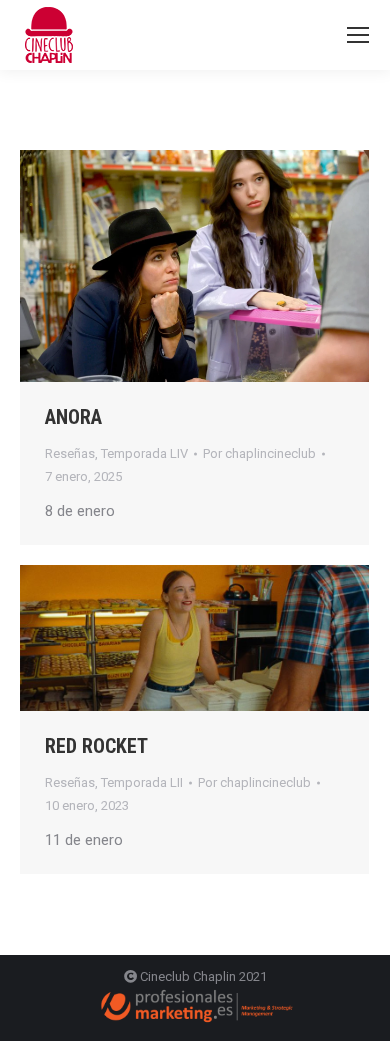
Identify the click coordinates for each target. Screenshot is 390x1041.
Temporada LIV (144, 453)
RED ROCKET (96, 746)
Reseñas (70, 453)
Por (259, 453)
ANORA (73, 417)
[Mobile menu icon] (358, 35)
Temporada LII (142, 782)
